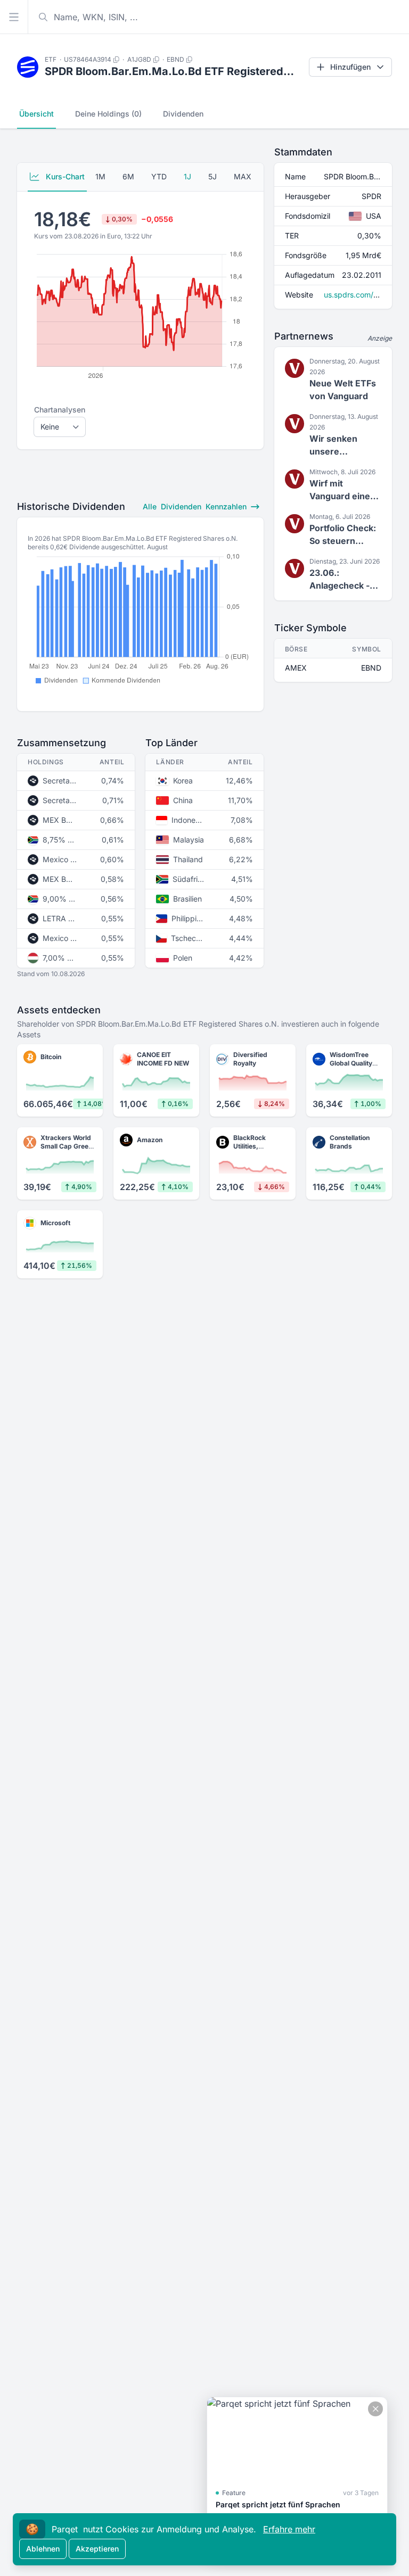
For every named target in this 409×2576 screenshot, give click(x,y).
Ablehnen (43, 2549)
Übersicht (36, 114)
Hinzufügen (350, 67)
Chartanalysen (60, 410)
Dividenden (183, 114)
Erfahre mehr (289, 2529)
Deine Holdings (108, 114)
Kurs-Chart (64, 176)
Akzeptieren (97, 2549)
